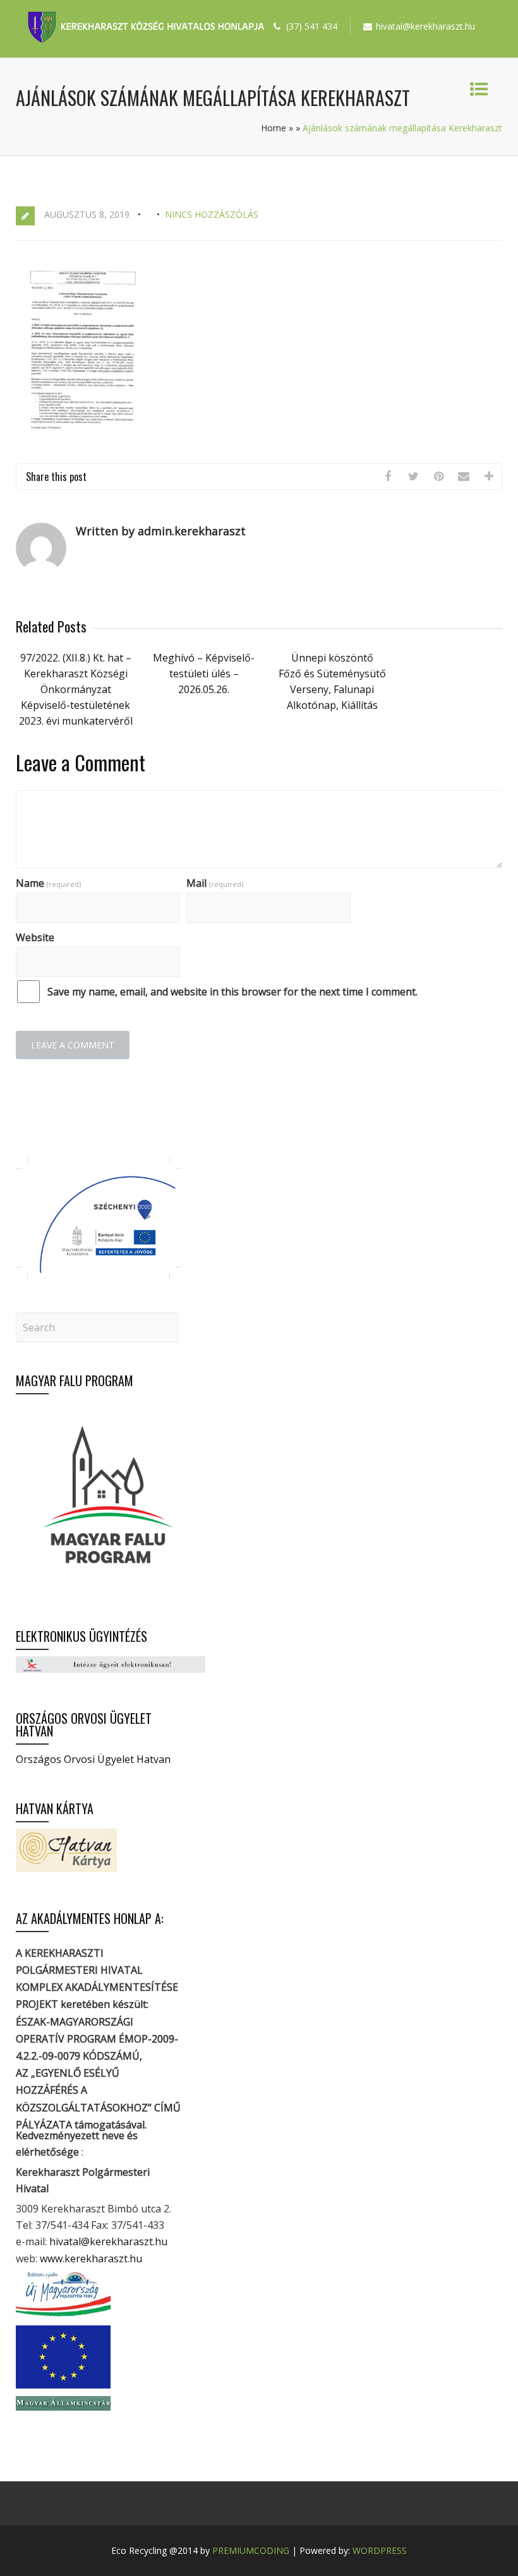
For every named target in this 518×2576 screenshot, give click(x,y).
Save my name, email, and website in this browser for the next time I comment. (232, 992)
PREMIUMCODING (251, 2550)
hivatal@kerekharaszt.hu (108, 2241)
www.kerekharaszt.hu (91, 2258)
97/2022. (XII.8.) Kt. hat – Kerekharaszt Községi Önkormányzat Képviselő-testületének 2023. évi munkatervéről (76, 689)
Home (274, 128)
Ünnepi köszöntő (332, 658)
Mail (215, 883)
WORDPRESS (380, 2550)
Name (48, 883)
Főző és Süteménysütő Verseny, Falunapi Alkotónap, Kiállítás (332, 689)
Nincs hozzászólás (212, 214)
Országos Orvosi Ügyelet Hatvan (93, 1759)
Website (35, 937)
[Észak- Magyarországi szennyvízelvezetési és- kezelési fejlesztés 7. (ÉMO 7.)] (99, 1275)
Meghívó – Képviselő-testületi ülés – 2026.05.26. (204, 674)
